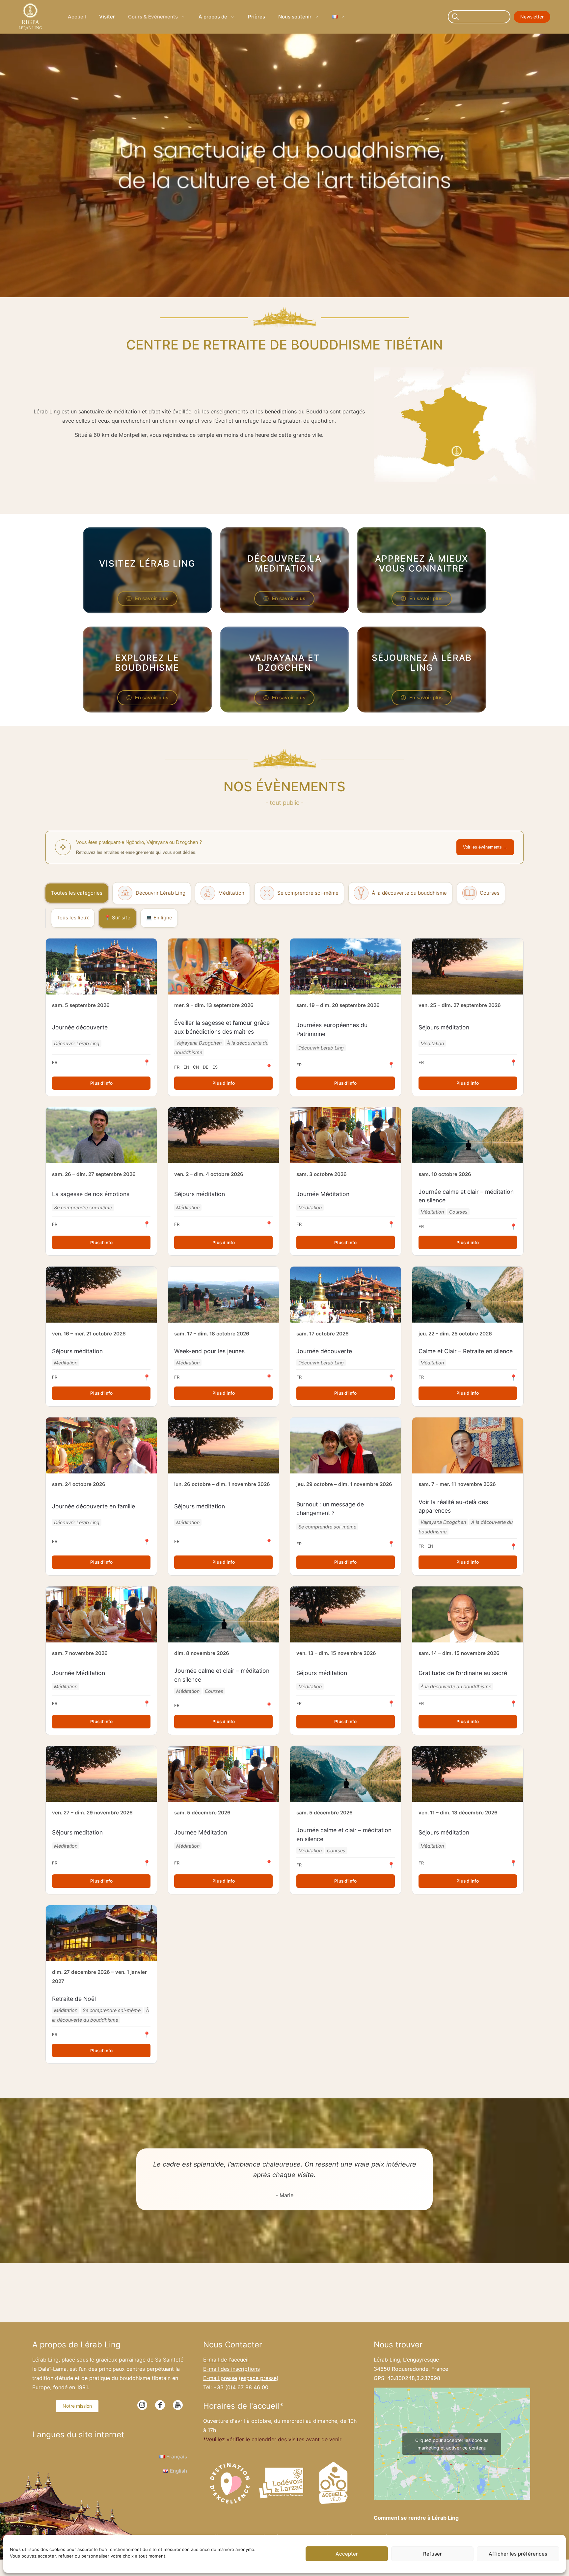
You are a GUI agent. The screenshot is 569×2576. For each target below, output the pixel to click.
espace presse (259, 2378)
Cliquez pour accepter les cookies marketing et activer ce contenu (452, 2444)
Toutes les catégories (77, 893)
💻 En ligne (159, 918)
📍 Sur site (117, 918)
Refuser (433, 2554)
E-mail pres (220, 2378)
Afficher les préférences (518, 2554)
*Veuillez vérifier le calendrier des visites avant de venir (272, 2439)
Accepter (347, 2554)
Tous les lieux (73, 918)
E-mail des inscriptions (231, 2369)
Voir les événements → (485, 847)
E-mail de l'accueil (226, 2360)
